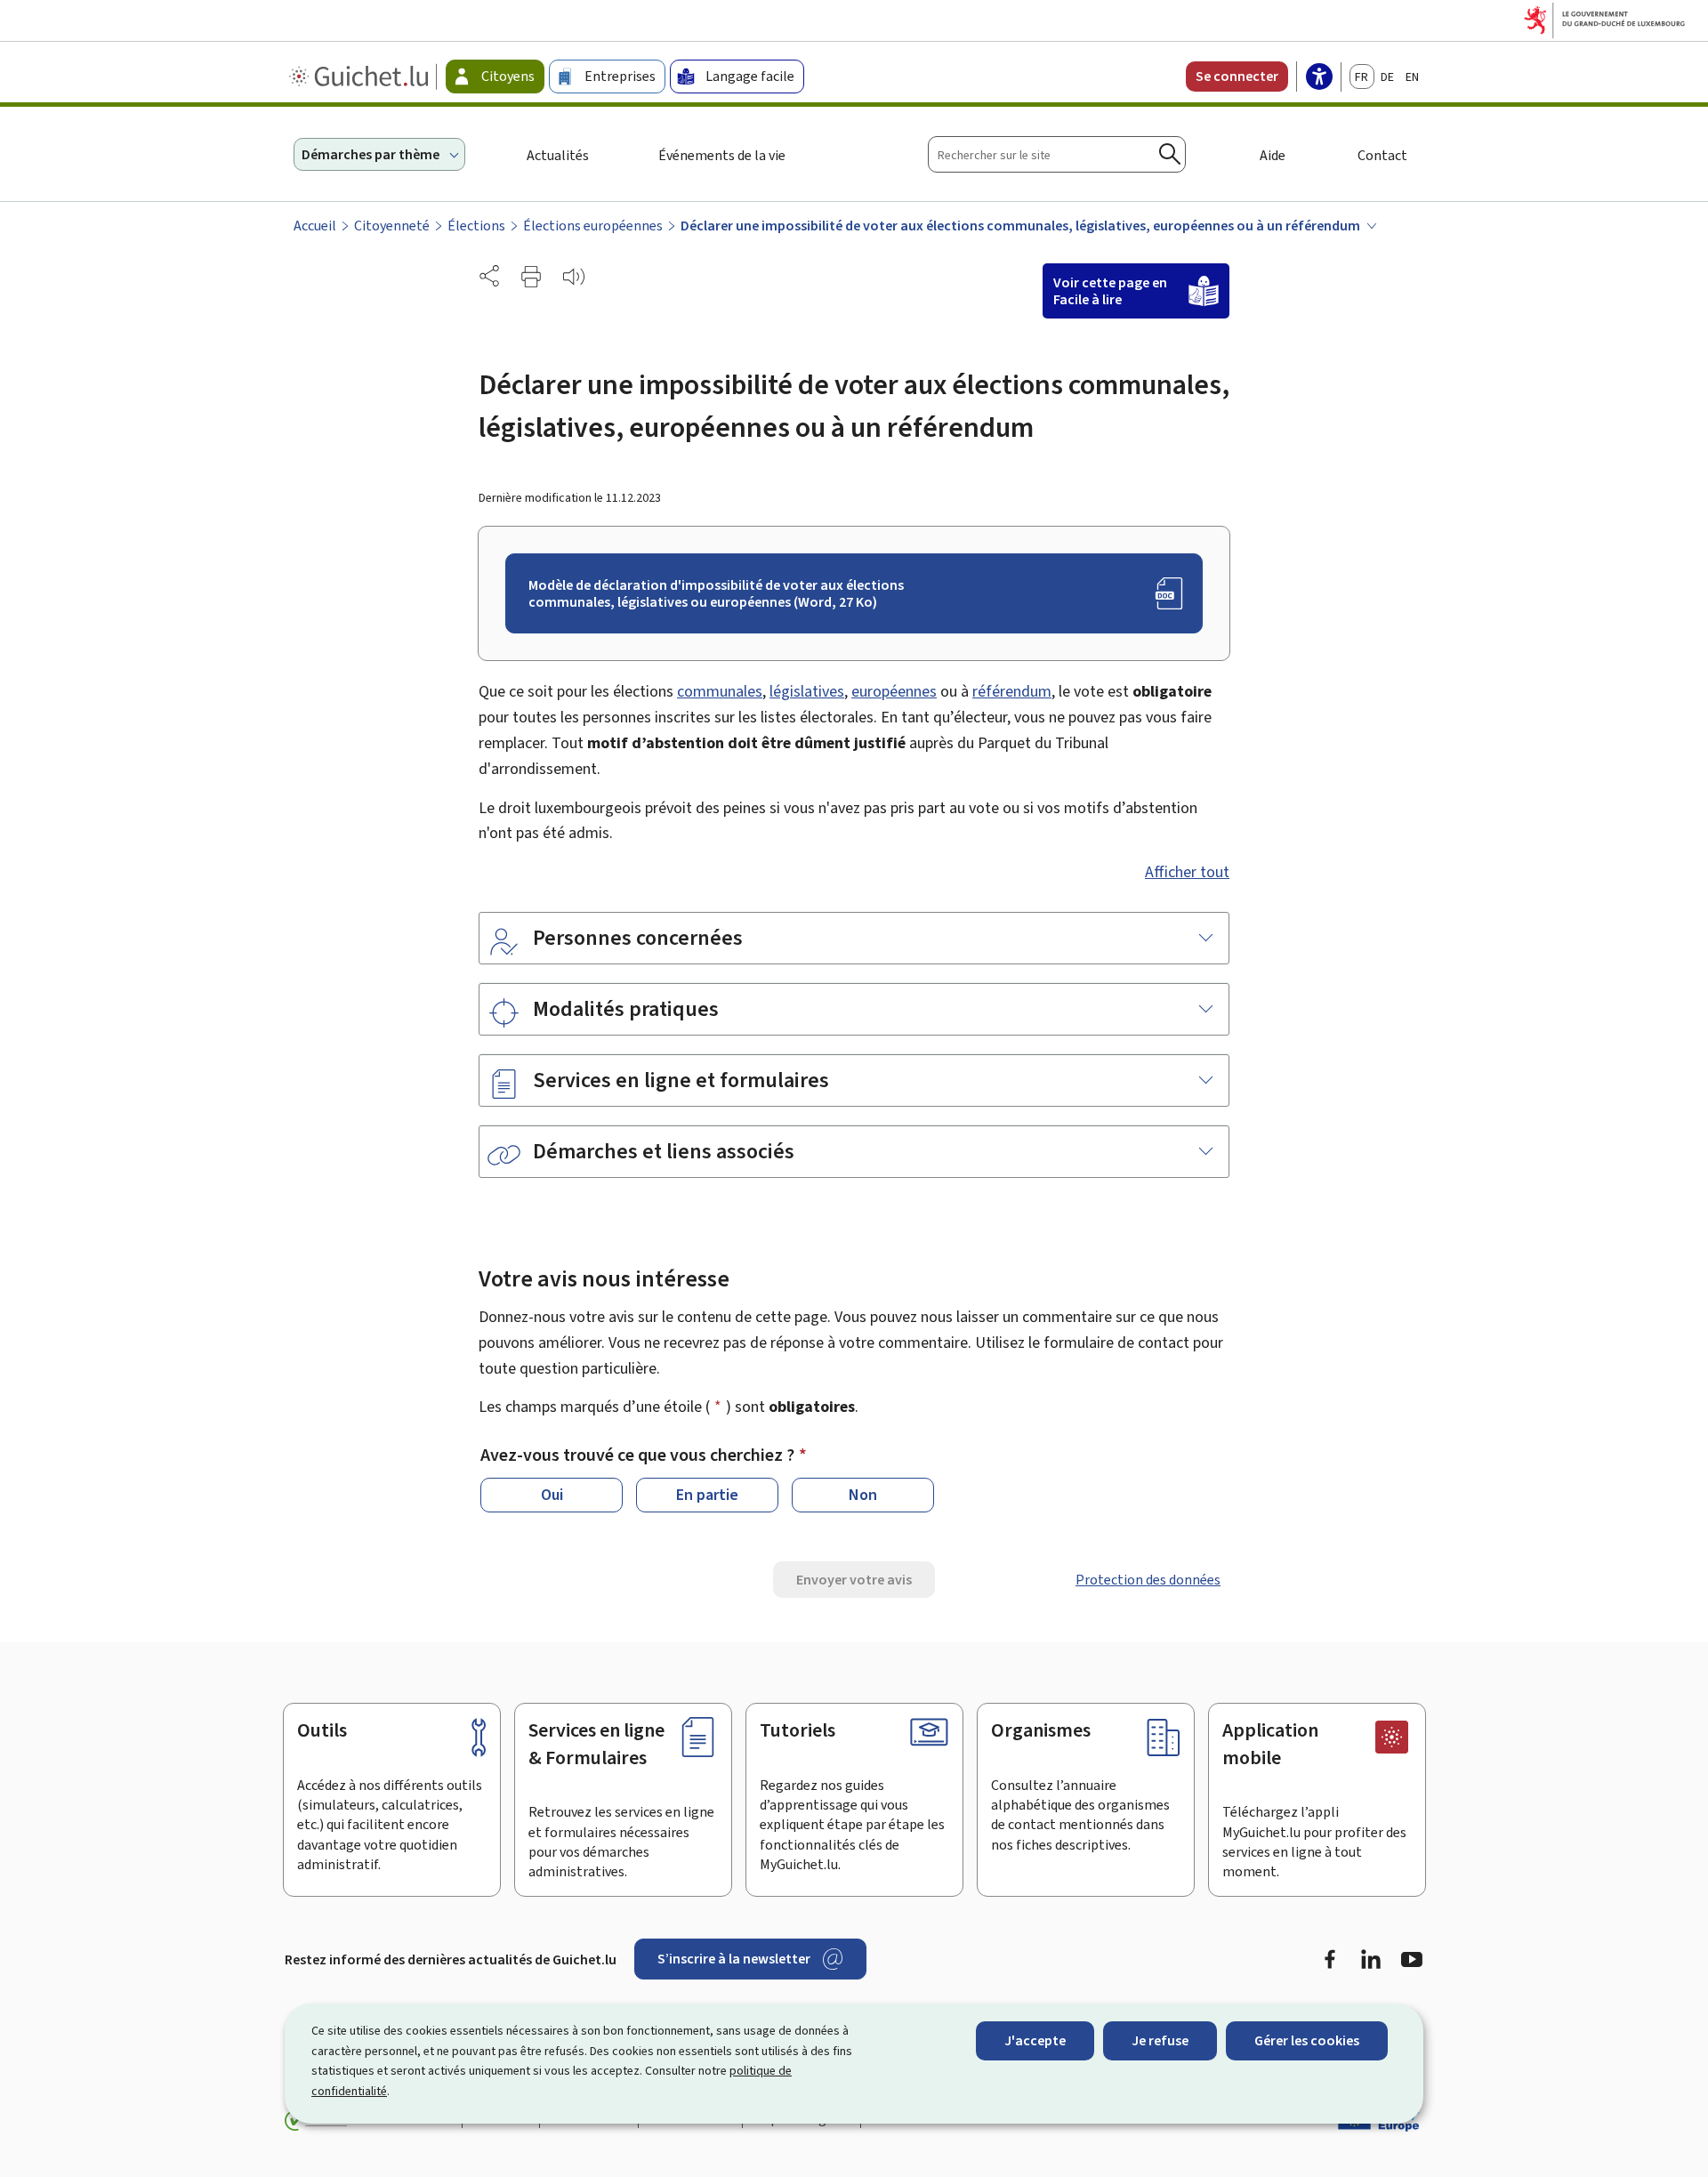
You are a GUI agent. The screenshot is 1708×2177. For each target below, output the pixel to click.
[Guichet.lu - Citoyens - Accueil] (361, 77)
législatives (807, 691)
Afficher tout (1187, 872)
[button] (531, 277)
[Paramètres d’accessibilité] (1319, 78)
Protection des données (1148, 1580)
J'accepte (1035, 2040)
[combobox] (1057, 154)
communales (720, 691)
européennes (894, 691)
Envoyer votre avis (854, 1580)
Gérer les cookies (1307, 2040)
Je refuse (1160, 2040)
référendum (1012, 691)
